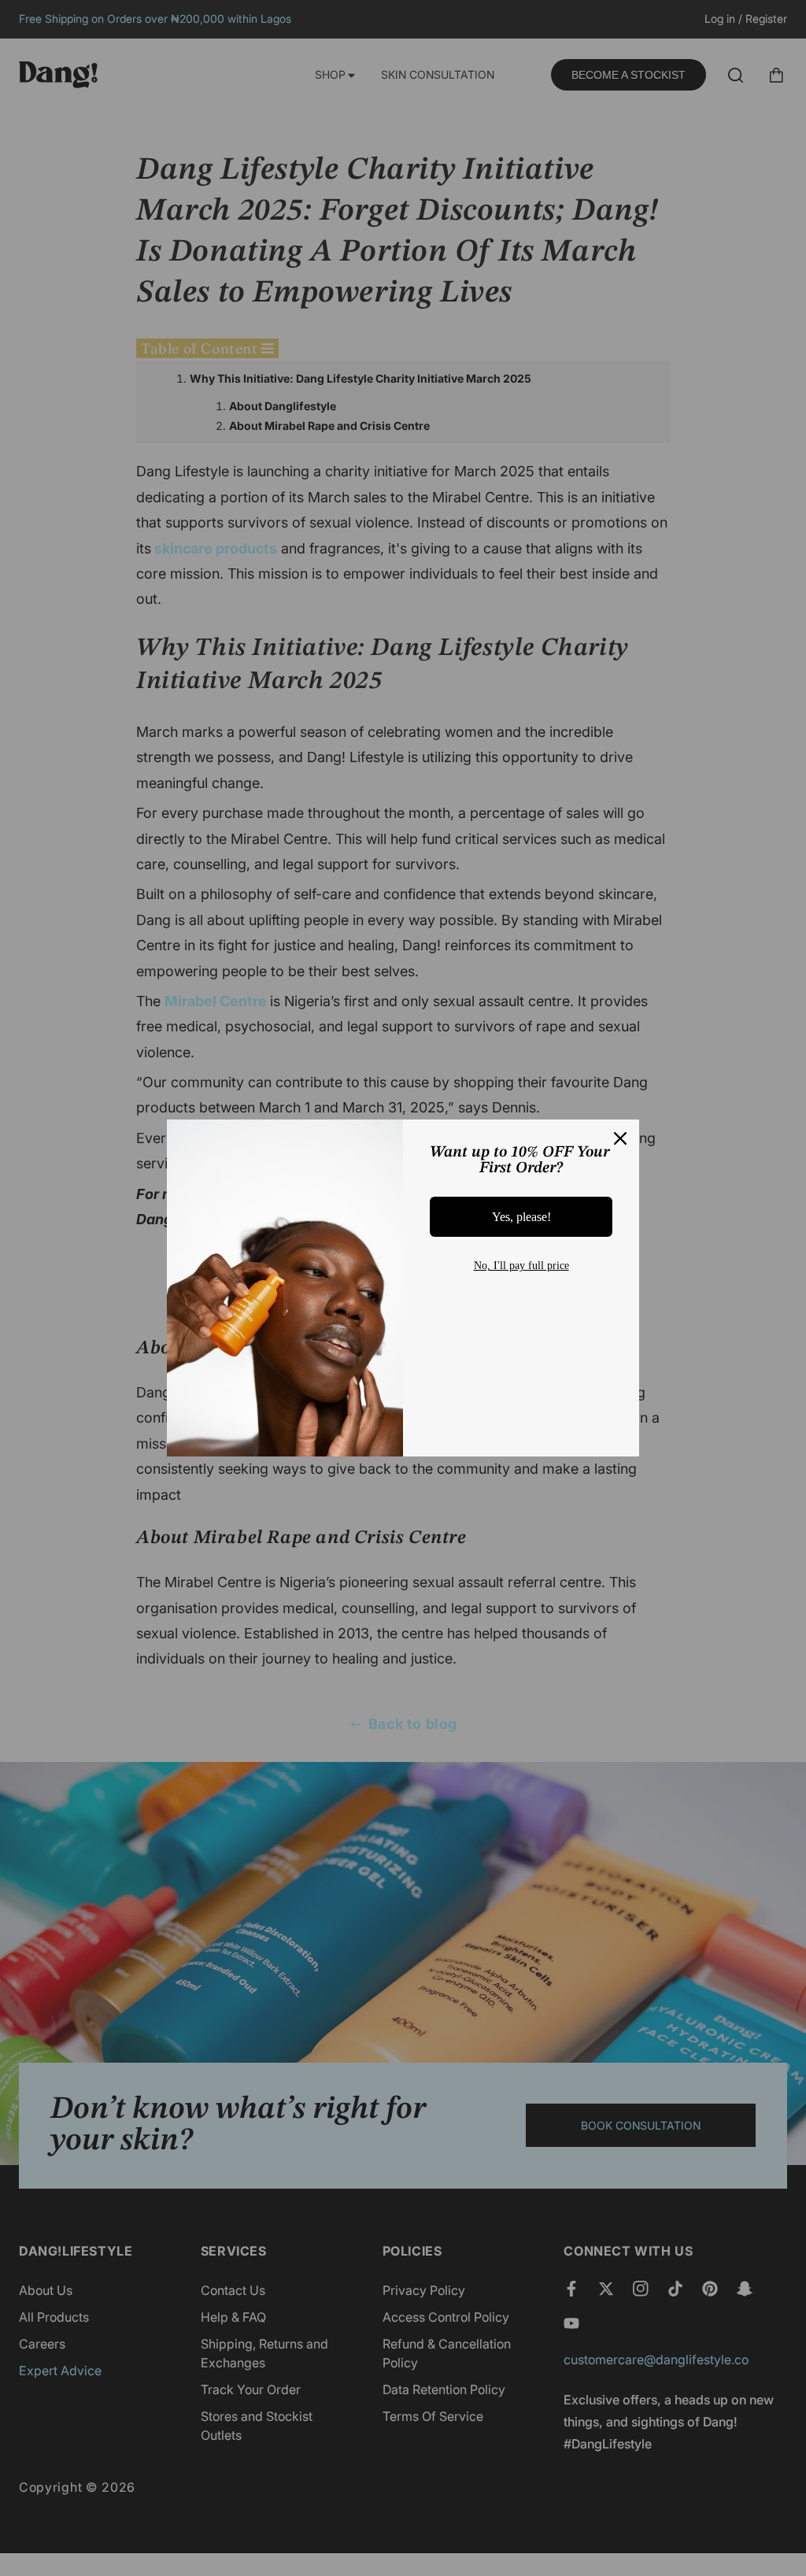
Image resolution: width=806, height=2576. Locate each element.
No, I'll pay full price (521, 1266)
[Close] (620, 1138)
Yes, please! (521, 1217)
